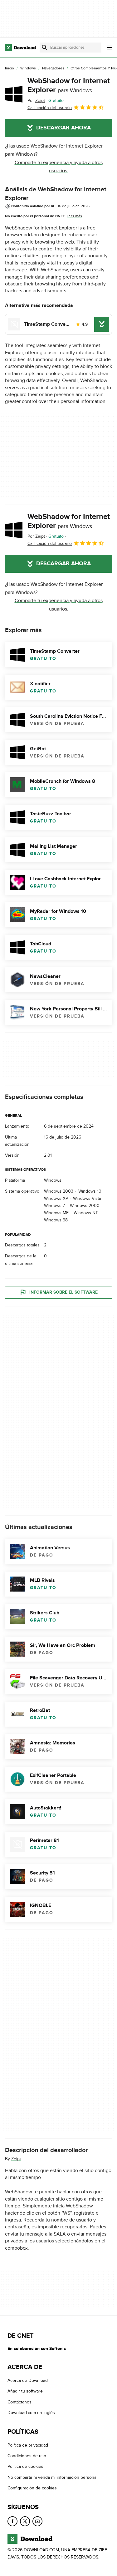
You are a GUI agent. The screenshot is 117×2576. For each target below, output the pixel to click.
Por (36, 101)
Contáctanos (19, 2402)
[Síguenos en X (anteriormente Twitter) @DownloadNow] (25, 2521)
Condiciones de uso (27, 2456)
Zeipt (16, 2159)
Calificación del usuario (50, 108)
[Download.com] (20, 48)
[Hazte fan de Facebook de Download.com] (12, 2521)
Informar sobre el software (63, 1292)
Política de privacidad (28, 2445)
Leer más (74, 216)
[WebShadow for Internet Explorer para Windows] (14, 94)
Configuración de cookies (32, 2488)
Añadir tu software (25, 2391)
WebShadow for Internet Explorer (69, 85)
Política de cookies (25, 2467)
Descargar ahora (63, 128)
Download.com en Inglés (31, 2413)
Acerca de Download (28, 2380)
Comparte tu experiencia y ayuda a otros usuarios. (59, 167)
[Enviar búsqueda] (45, 48)
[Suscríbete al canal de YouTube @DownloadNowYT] (37, 2521)
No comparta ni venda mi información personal (52, 2477)
